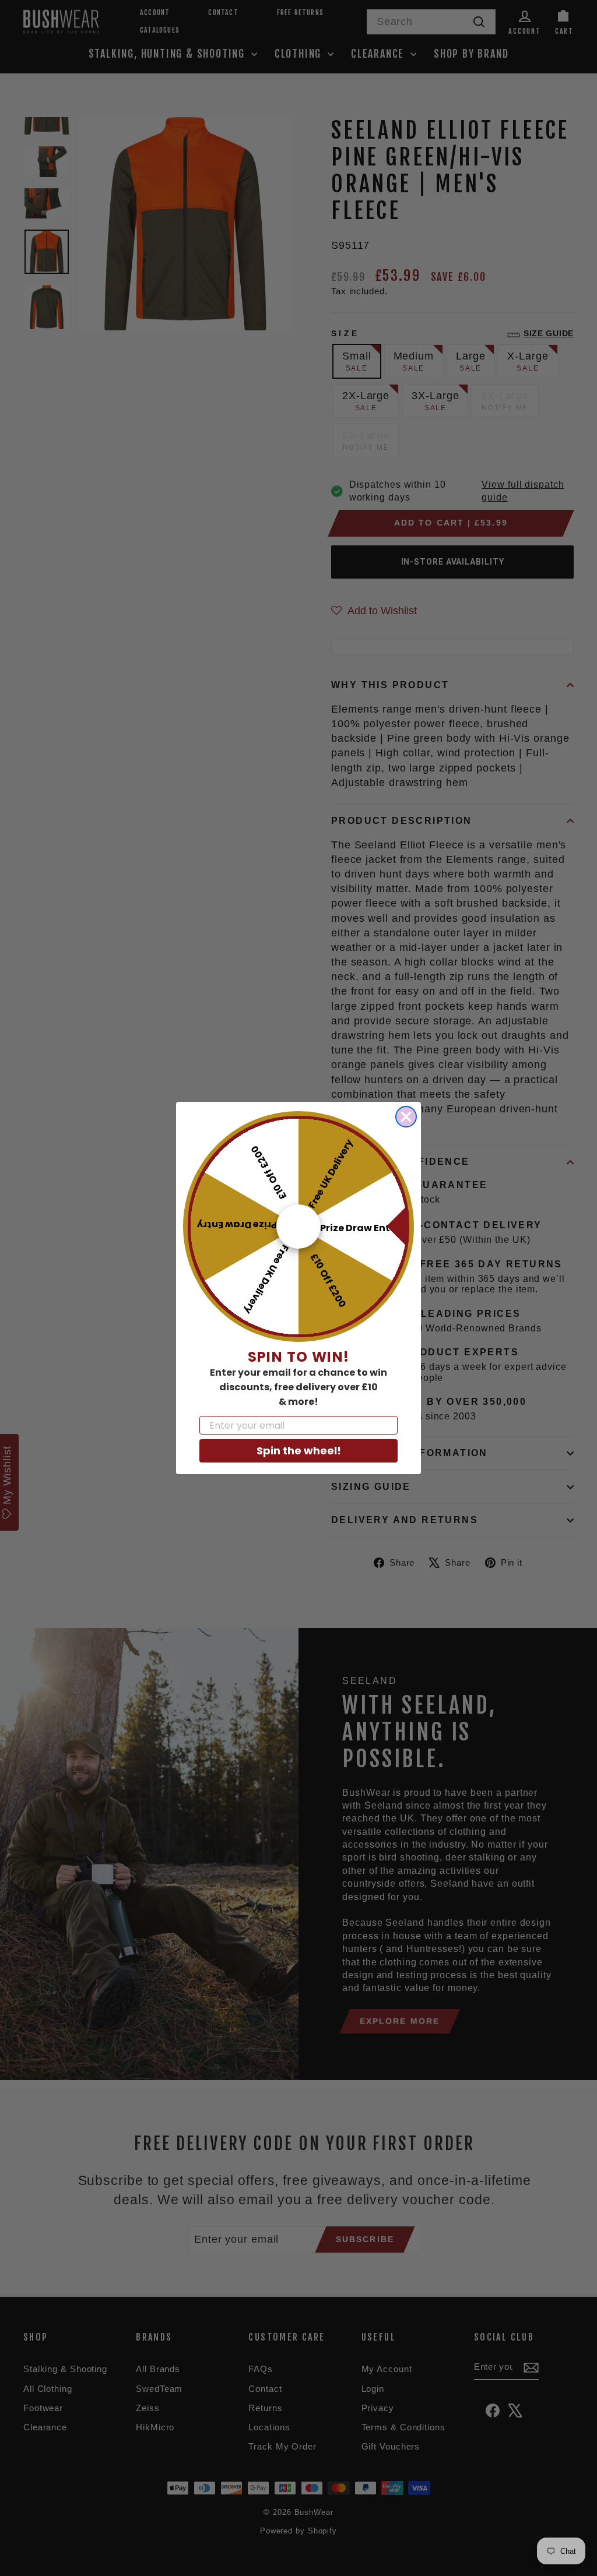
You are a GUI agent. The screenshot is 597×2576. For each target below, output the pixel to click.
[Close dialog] (406, 1117)
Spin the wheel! (299, 1451)
